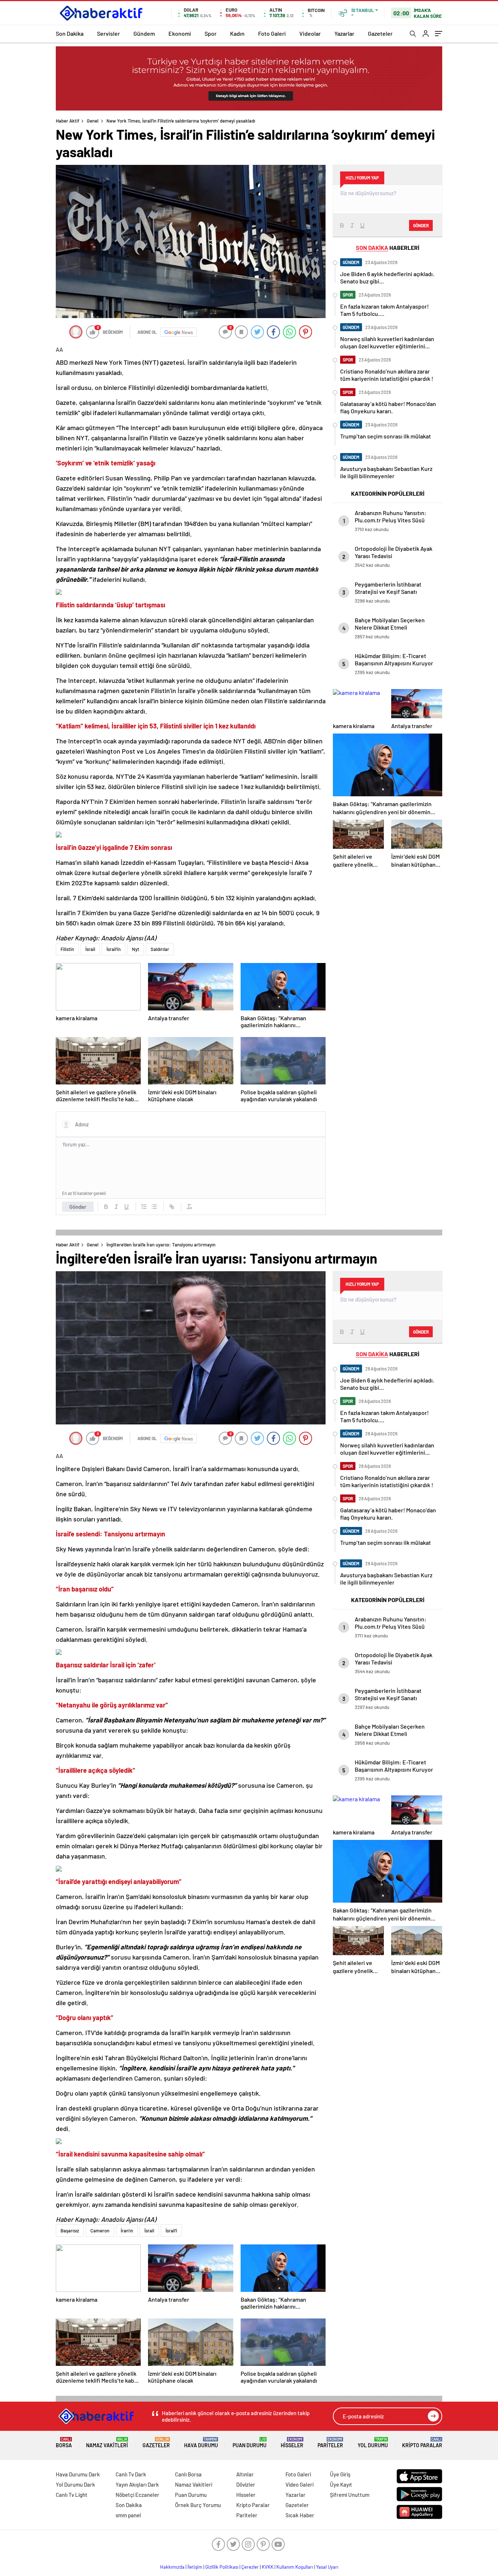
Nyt (136, 949)
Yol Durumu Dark (75, 2484)
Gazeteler (380, 33)
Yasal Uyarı (327, 2567)
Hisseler (292, 2443)
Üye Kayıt (341, 2484)
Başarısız (70, 2231)
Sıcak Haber (300, 2515)
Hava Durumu (201, 2443)
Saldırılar (160, 949)
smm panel (128, 2515)
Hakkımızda (172, 2567)
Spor (211, 33)
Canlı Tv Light (72, 2495)
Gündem (144, 33)
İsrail (90, 949)
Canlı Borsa (188, 2474)
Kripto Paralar (422, 2443)
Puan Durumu (250, 2443)
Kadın (237, 33)
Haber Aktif (68, 121)
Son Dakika (70, 33)
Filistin (67, 949)
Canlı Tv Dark (131, 2474)
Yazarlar (344, 33)
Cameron (100, 2231)
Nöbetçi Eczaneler (137, 2495)
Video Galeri (299, 2484)
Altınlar (245, 2474)
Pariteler (330, 2443)
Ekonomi (180, 33)
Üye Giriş (340, 2474)
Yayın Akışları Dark (137, 2484)
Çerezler (250, 2567)
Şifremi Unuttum (350, 2495)
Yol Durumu (373, 2443)
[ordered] (144, 1207)
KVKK (268, 2567)
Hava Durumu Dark (78, 2474)
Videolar (310, 33)
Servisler (108, 33)
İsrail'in (114, 949)
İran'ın (127, 2231)
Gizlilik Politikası (222, 2567)
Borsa (64, 2443)
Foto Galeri (272, 33)
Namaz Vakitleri (107, 2443)
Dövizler (246, 2484)
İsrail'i (171, 2231)
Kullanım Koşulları (295, 2567)
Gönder (78, 1207)
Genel (93, 121)
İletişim (195, 2567)
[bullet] (154, 1207)
